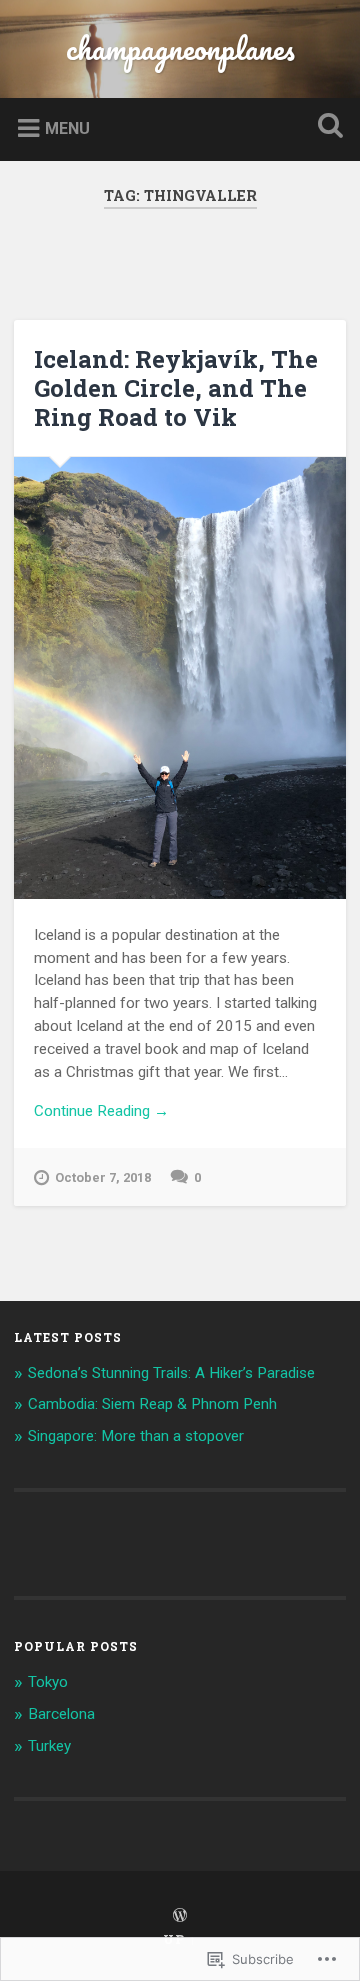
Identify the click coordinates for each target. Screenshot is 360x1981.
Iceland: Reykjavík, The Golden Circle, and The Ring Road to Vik (176, 388)
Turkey (49, 1746)
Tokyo (48, 1682)
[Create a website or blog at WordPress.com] (180, 1916)
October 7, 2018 (103, 1177)
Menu (67, 128)
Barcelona (61, 1714)
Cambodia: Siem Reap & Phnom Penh (152, 1404)
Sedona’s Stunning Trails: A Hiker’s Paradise (171, 1373)
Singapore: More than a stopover (136, 1436)
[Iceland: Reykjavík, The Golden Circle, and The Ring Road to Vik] (179, 678)
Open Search (326, 127)
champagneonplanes (180, 48)
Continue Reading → (101, 1111)
